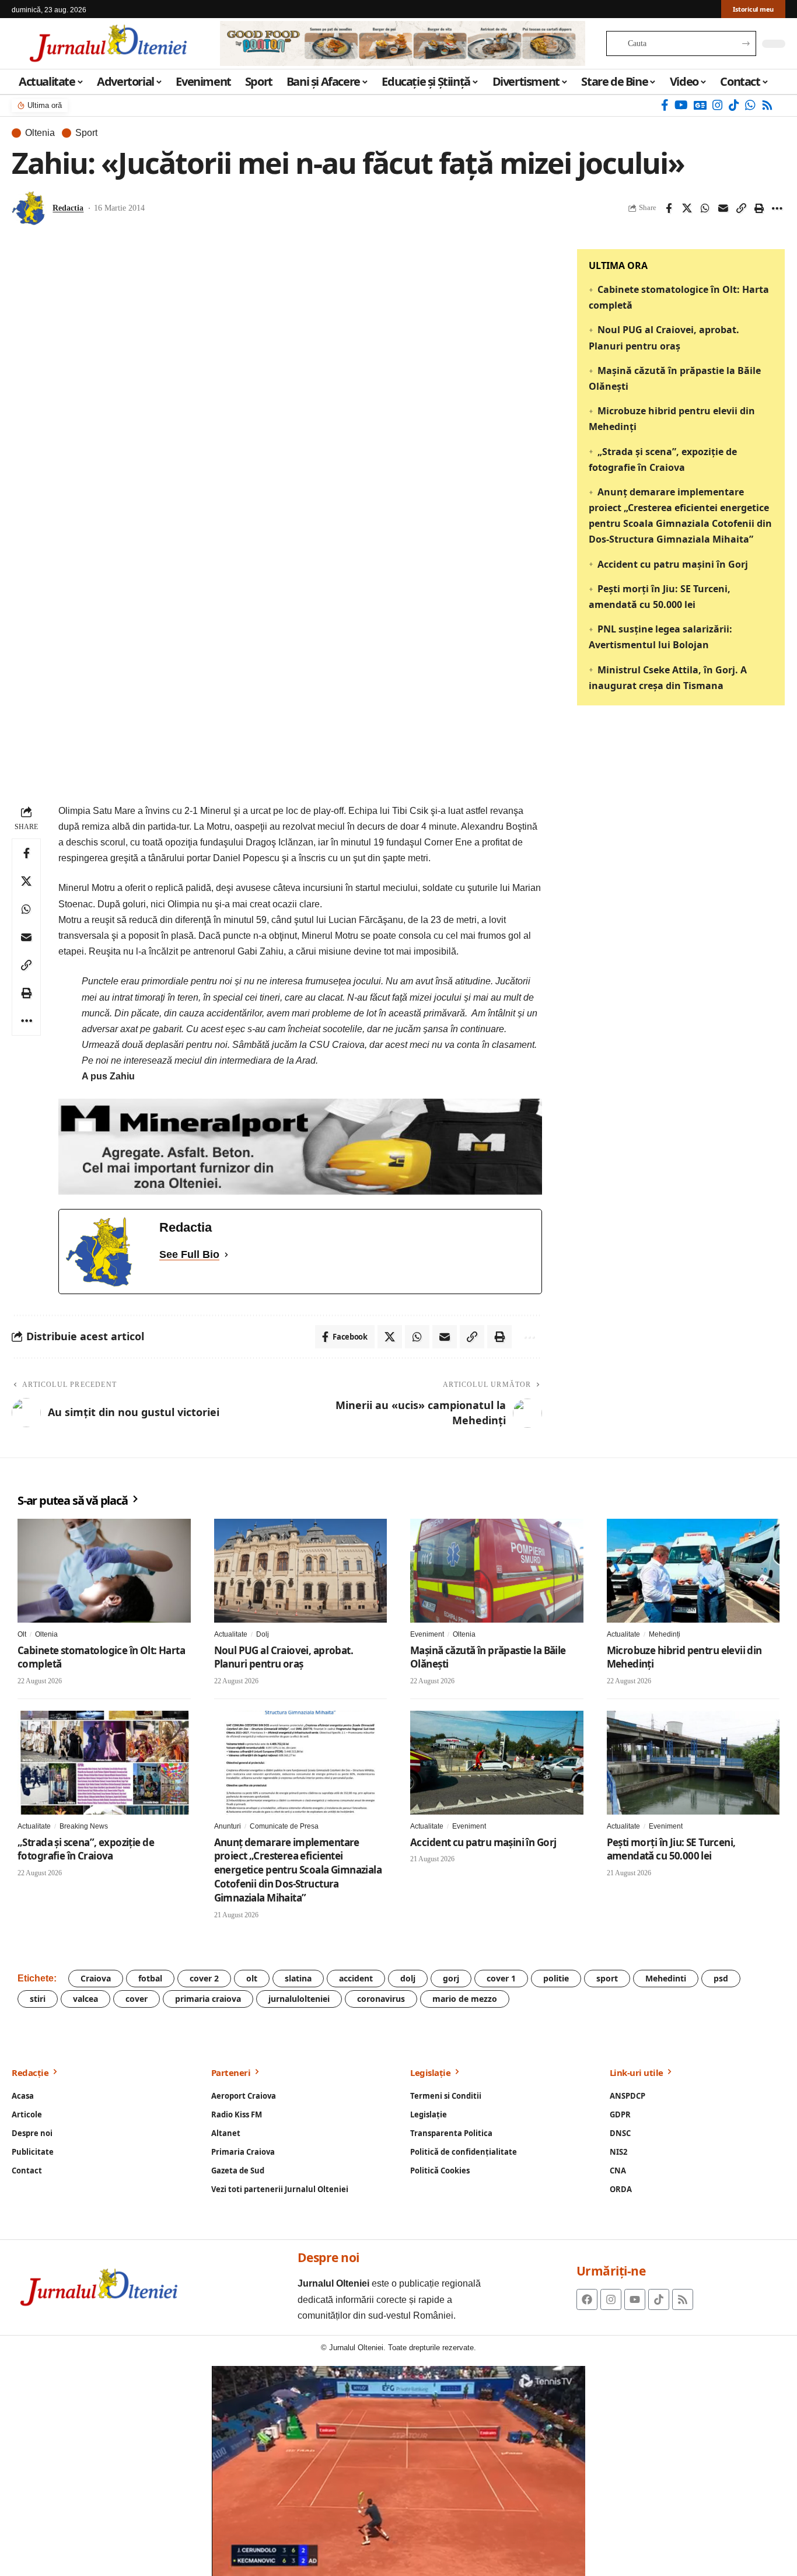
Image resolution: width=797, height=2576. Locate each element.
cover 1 (501, 1978)
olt (252, 1978)
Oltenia (40, 133)
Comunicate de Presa (284, 1826)
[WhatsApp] (750, 105)
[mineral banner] (300, 1146)
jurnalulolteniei (299, 1999)
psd (721, 1978)
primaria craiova (208, 1999)
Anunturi (228, 1826)
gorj (451, 1978)
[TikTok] (734, 105)
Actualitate (231, 1634)
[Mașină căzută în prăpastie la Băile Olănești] (497, 1571)
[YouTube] (681, 105)
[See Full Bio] (226, 1255)
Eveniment (427, 1634)
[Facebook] (665, 105)
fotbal (150, 1978)
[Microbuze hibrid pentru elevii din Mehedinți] (693, 1571)
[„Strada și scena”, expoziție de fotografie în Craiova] (104, 1763)
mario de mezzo (465, 1999)
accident (356, 1978)
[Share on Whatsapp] (705, 208)
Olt (22, 1634)
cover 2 (204, 1978)
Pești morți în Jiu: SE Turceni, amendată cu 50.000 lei (671, 1849)
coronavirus (381, 1999)
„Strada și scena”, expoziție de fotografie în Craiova (86, 1849)
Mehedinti (666, 1978)
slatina (298, 1978)
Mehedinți (665, 1634)
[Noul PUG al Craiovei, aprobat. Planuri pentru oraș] (301, 1571)
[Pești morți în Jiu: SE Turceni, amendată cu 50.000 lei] (693, 1763)
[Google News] (700, 105)
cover (137, 1999)
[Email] (723, 208)
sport (607, 1978)
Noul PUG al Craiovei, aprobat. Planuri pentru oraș (284, 1657)
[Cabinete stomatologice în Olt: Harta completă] (104, 1571)
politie (556, 1978)
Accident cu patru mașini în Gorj (673, 564)
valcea (85, 1999)
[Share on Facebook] (669, 208)
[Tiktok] (659, 2299)
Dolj (263, 1634)
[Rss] (767, 105)
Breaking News (84, 1826)
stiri (38, 1999)
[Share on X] (687, 208)
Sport (86, 133)
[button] (741, 208)
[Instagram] (718, 105)
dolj (408, 1978)
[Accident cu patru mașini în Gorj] (497, 1763)
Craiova (96, 1978)
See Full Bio (189, 1254)
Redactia (68, 208)
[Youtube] (635, 2299)
